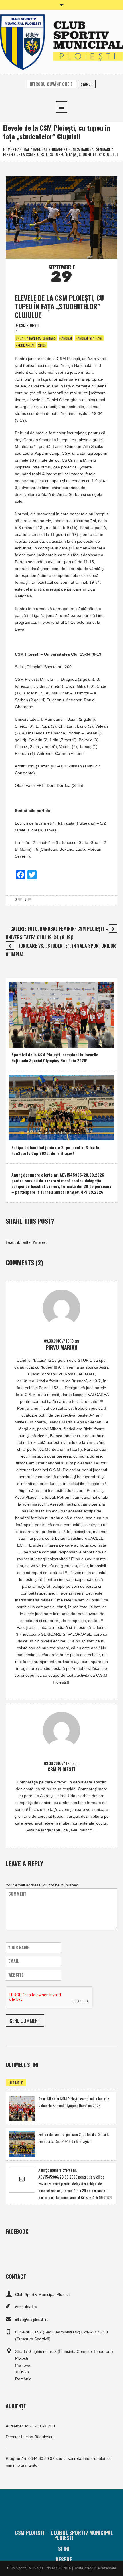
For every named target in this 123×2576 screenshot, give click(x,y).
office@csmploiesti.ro (32, 2319)
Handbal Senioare (48, 149)
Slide (42, 345)
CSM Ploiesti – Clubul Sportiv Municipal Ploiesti (64, 2535)
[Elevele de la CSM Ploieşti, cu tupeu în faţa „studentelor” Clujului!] (61, 217)
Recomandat (25, 345)
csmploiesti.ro (26, 2307)
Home (8, 149)
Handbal (22, 149)
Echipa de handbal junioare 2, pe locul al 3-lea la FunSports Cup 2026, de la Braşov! (55, 1150)
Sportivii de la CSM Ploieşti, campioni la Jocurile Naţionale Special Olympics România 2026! (55, 1057)
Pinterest (40, 1242)
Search (87, 84)
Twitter (26, 1242)
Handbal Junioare (43, 1135)
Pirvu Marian (61, 1347)
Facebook (13, 1242)
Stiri (64, 2549)
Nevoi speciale (24, 1042)
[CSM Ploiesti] (61, 42)
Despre (64, 2559)
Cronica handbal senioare (88, 149)
